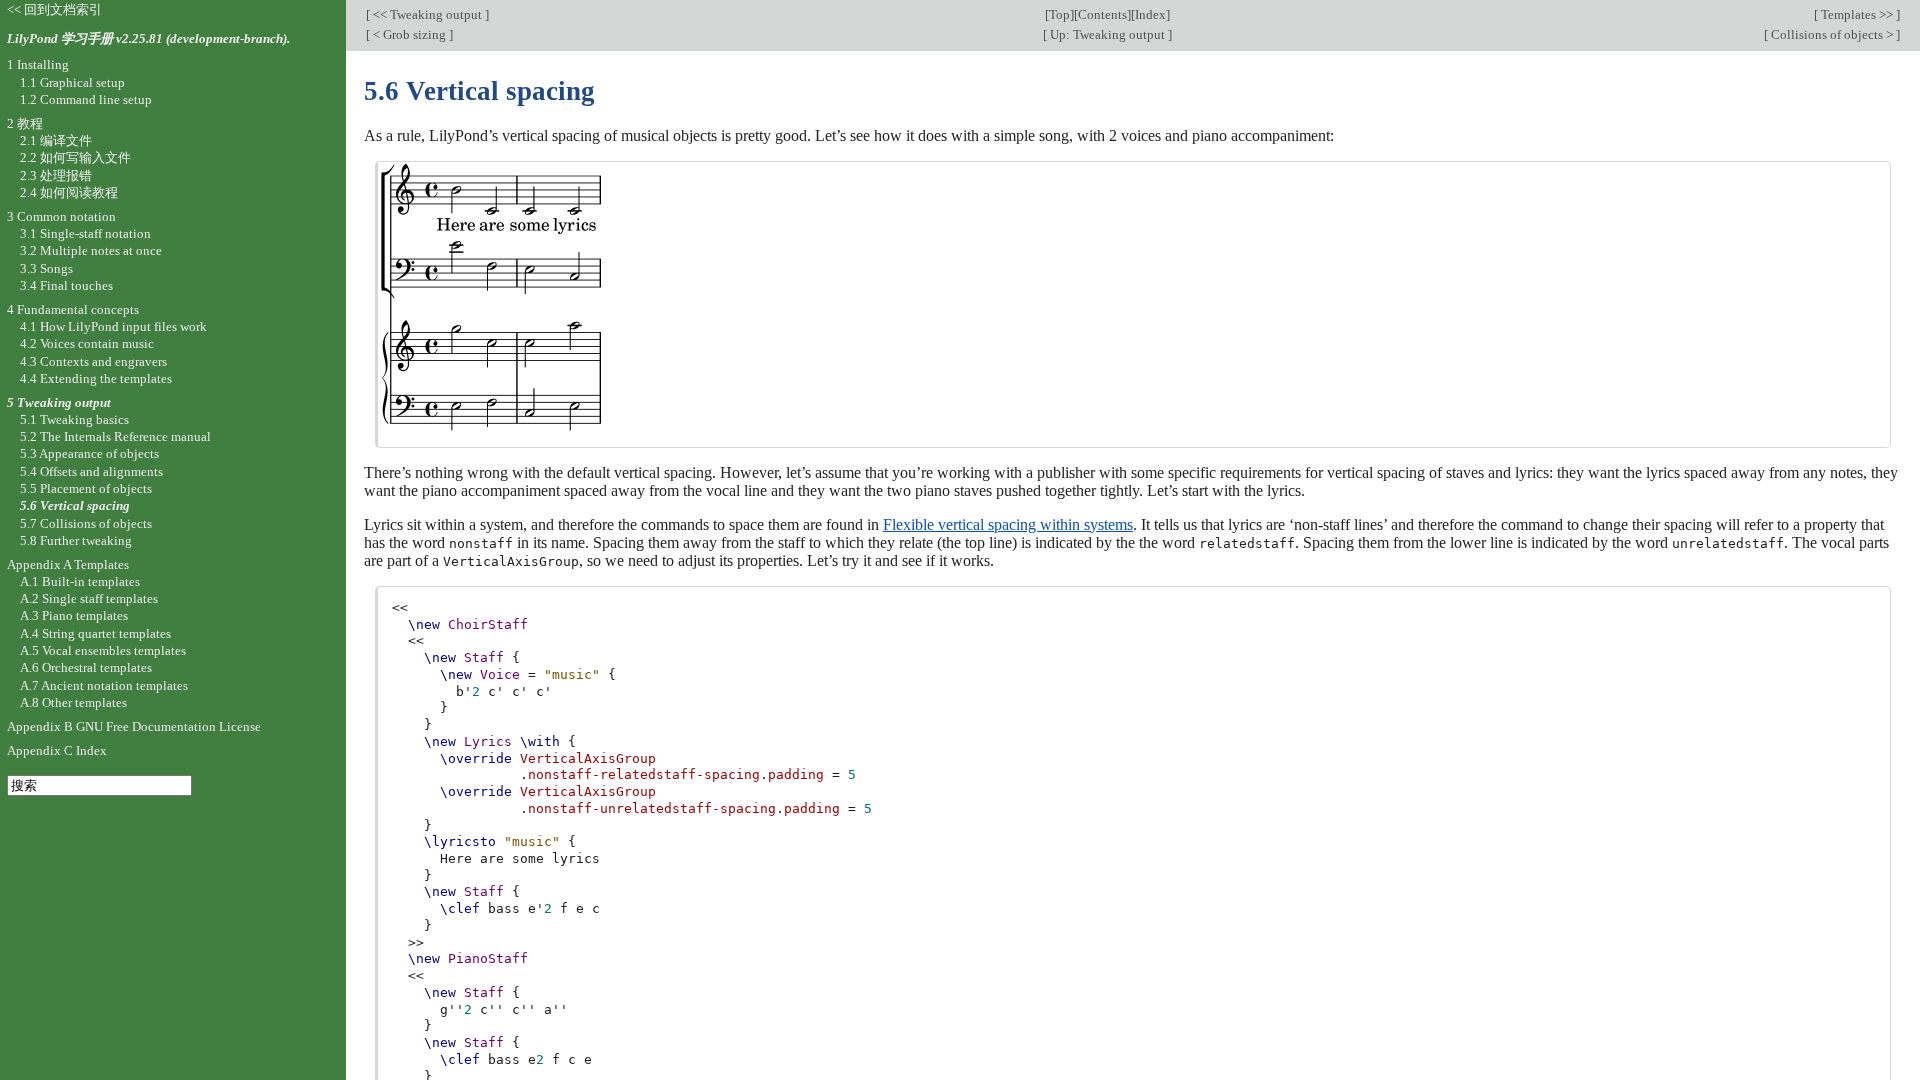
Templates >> (1857, 14)
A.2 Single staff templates (89, 598)
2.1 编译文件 (56, 140)
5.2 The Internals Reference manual (115, 436)
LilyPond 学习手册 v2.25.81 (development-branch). (148, 38)
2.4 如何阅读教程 (69, 192)
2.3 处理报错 (56, 175)
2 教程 (25, 123)
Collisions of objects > (1832, 34)
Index (1150, 14)
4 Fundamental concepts (73, 309)
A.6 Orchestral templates (86, 667)
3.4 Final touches (66, 285)
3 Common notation (61, 216)
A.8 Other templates (73, 702)
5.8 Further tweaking (76, 540)
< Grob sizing (409, 34)
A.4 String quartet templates (95, 633)
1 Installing (38, 64)
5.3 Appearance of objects (89, 453)
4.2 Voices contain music (87, 343)
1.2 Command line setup (86, 99)
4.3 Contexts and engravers (93, 361)
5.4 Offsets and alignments (91, 471)
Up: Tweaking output (1107, 34)
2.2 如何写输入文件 (75, 157)
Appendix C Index (57, 750)
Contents (1102, 14)
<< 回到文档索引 (54, 9)
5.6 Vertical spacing (75, 505)
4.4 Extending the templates (96, 378)
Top (1059, 14)
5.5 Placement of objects (86, 488)
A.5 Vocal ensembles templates (103, 650)
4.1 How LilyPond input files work (113, 326)
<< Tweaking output (427, 14)
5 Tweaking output (59, 402)
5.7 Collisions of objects (86, 523)
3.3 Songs (46, 268)
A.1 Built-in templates (80, 581)
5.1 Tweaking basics (74, 419)
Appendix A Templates (68, 564)
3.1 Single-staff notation (85, 233)
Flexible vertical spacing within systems (1008, 524)
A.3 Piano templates (74, 615)
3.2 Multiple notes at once (91, 250)
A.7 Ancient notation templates (104, 685)
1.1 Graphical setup (72, 82)
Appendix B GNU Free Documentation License (134, 726)
